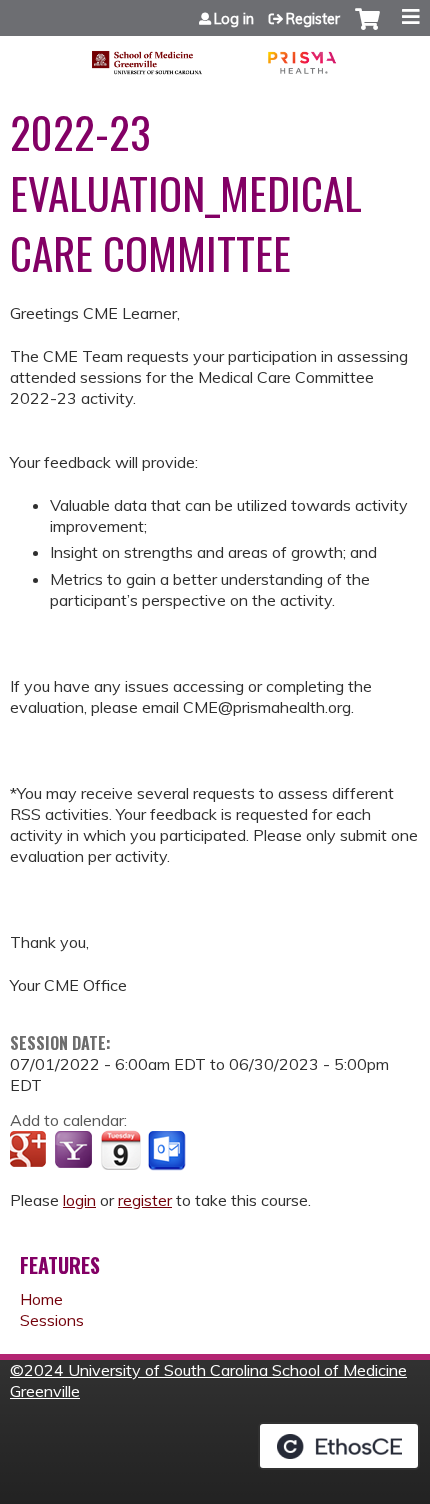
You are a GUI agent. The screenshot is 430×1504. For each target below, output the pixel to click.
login (79, 1200)
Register (313, 19)
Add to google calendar (30, 1151)
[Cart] (367, 29)
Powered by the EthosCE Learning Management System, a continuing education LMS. (339, 1446)
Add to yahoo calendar (75, 1151)
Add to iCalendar (120, 1150)
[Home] (215, 55)
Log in (234, 19)
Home (41, 1299)
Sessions (52, 1320)
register (145, 1200)
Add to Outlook (168, 1151)
